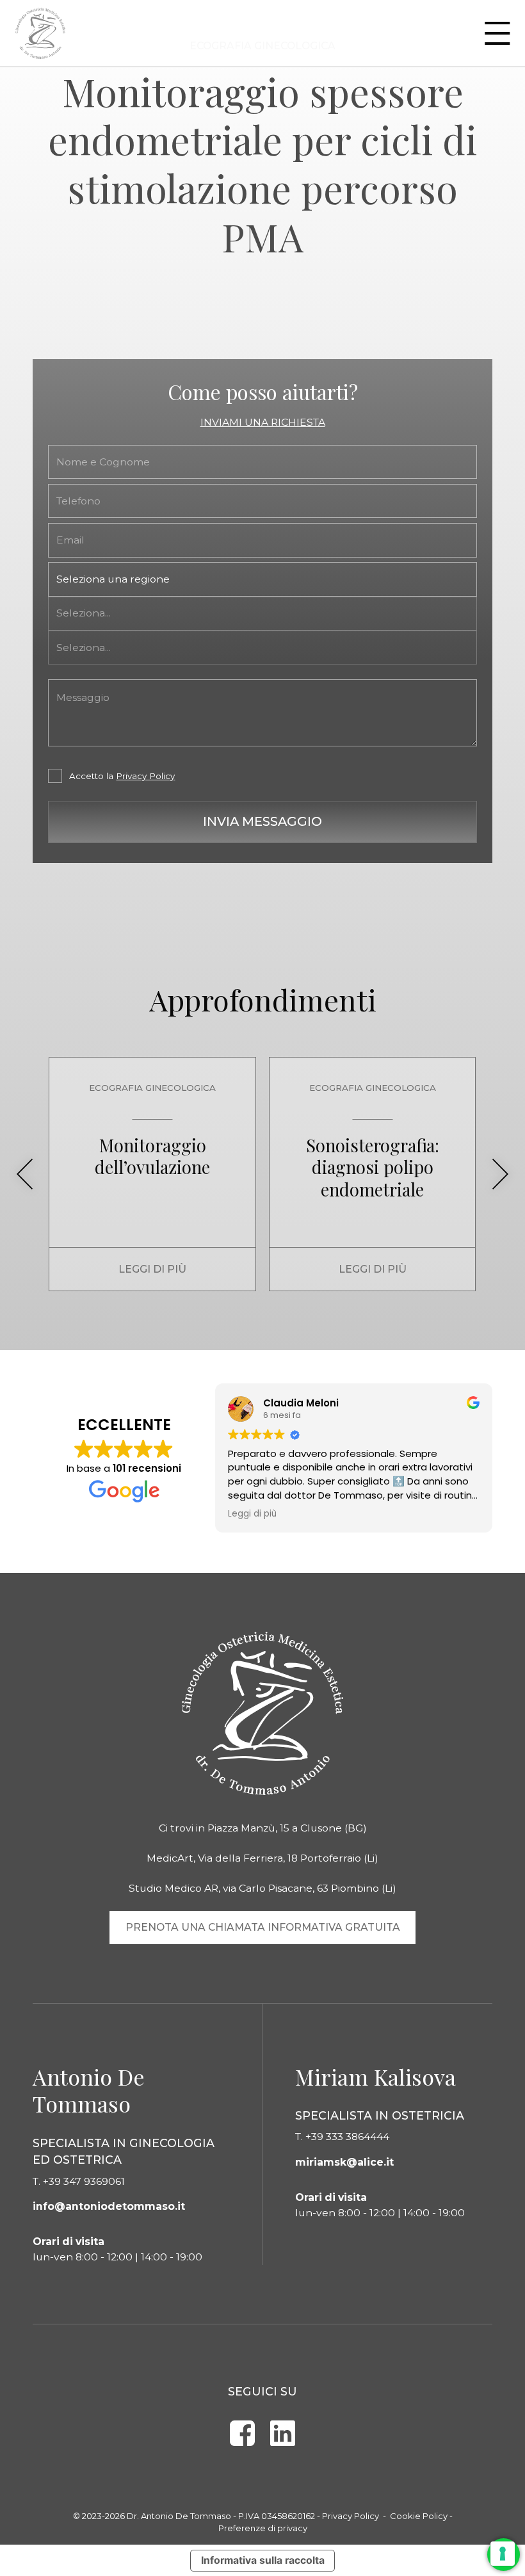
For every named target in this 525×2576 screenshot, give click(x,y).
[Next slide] (501, 1174)
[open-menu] (497, 33)
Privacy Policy (145, 776)
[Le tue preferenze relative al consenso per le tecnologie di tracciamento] (503, 2554)
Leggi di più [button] (252, 1514)
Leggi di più (152, 1269)
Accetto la (122, 776)
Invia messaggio (262, 821)
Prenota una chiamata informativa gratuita (263, 1927)
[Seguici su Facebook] (242, 2433)
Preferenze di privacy (263, 2528)
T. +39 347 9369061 (79, 2181)
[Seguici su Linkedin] (283, 2433)
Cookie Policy (419, 2516)
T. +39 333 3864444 (342, 2137)
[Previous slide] (24, 1174)
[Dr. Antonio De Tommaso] (41, 33)
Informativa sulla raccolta (263, 2560)
